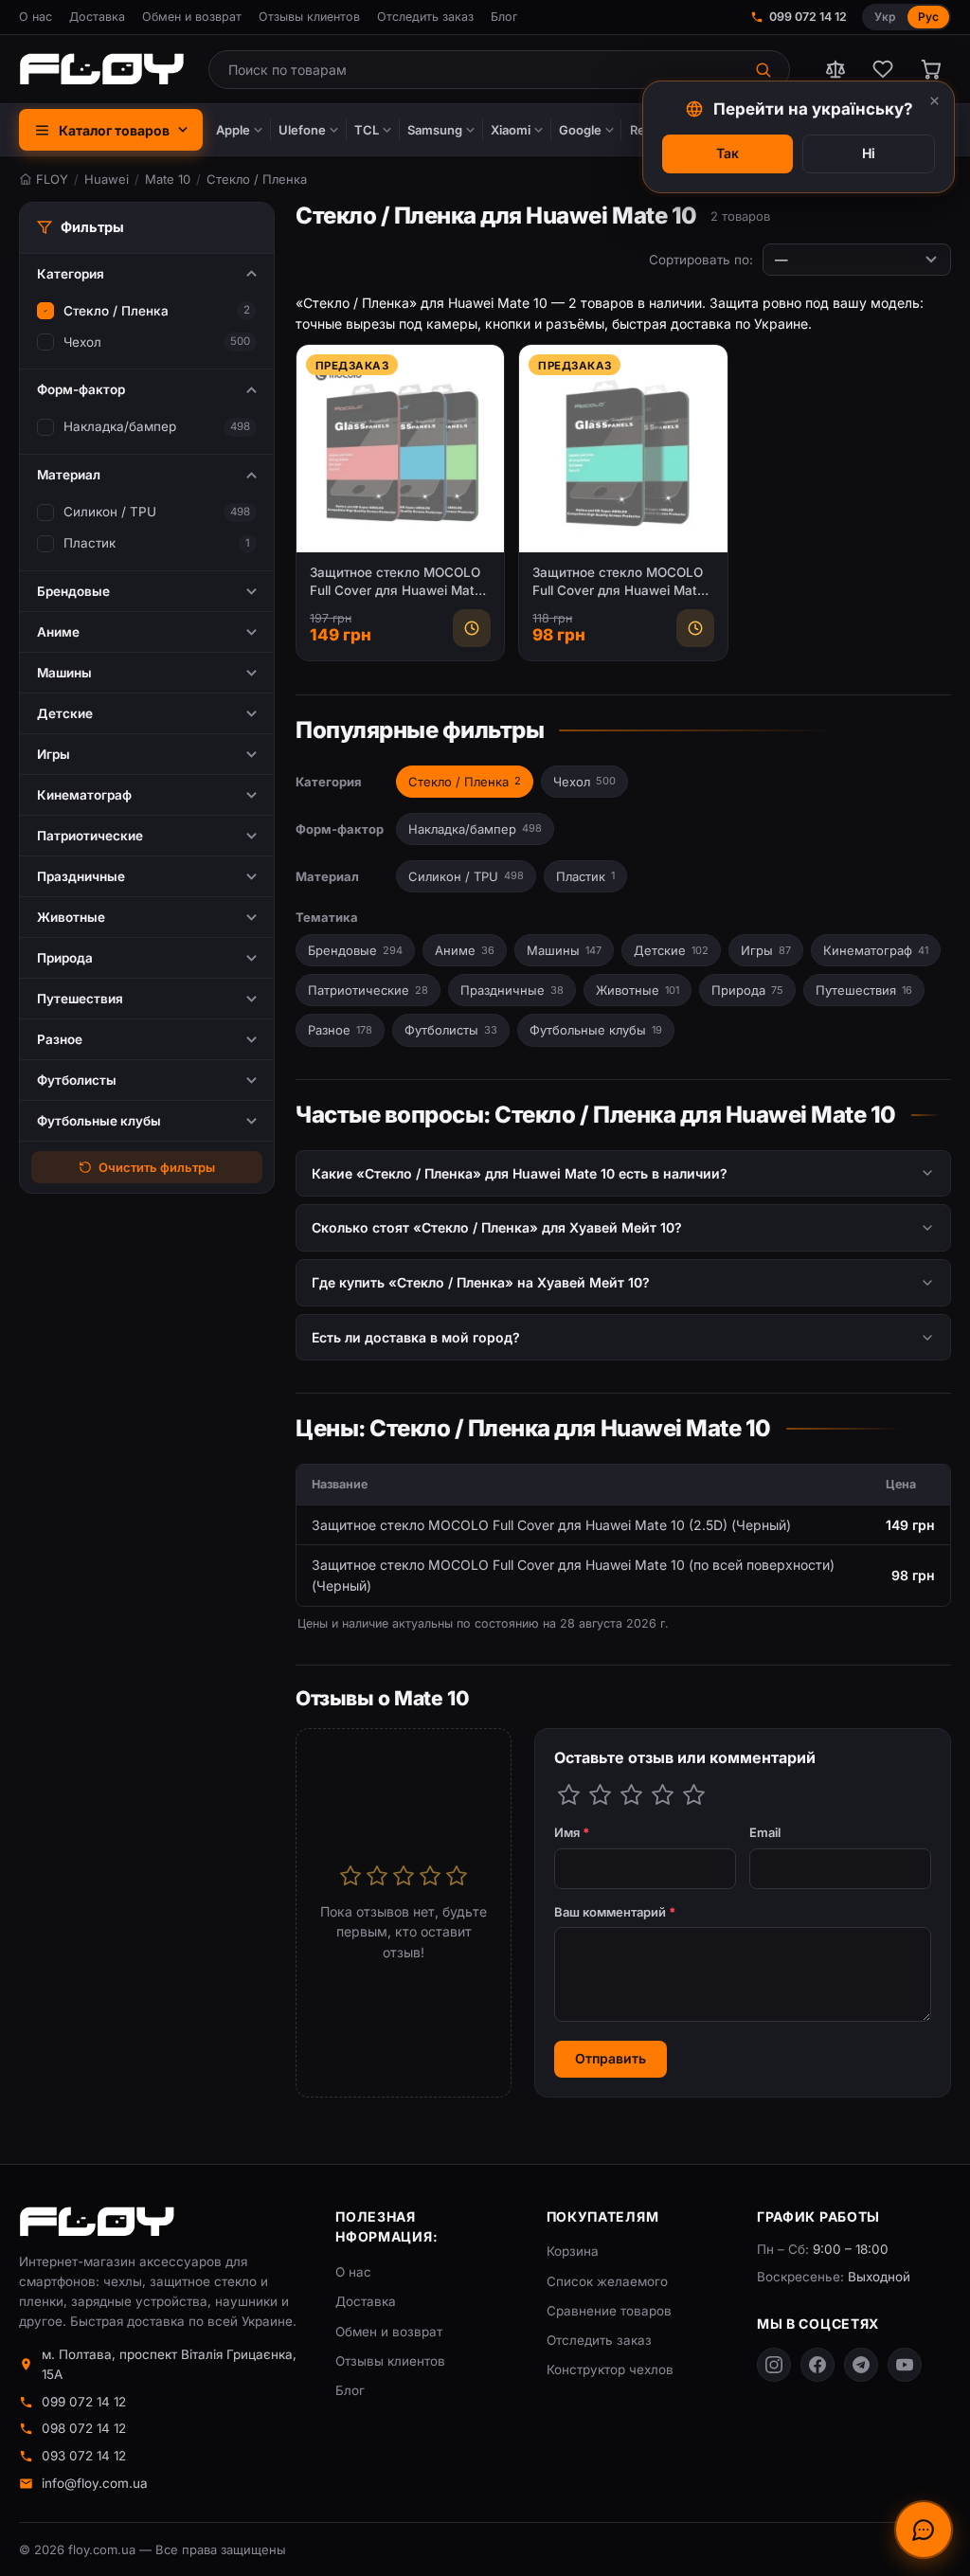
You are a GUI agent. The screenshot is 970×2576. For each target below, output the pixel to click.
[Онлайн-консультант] (924, 2530)
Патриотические (368, 990)
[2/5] (600, 1795)
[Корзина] (930, 69)
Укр (885, 17)
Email (765, 1832)
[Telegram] (861, 2365)
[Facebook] (817, 2365)
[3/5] (631, 1795)
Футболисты (451, 1030)
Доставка (97, 17)
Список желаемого (607, 2281)
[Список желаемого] (883, 69)
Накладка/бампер (120, 426)
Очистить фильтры (157, 1167)
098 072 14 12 (84, 2428)
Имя (572, 1832)
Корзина (573, 2251)
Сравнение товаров (609, 2311)
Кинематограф (876, 950)
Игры (766, 950)
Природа (747, 990)
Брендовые (355, 950)
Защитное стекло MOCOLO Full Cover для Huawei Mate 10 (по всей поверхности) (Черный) (619, 582)
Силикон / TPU (110, 512)
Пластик (90, 543)
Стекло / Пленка (116, 311)
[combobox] (475, 70)
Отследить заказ (425, 17)
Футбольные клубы (596, 1030)
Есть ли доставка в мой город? (416, 1337)
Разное (340, 1030)
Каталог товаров (114, 130)
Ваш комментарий (615, 1912)
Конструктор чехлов (610, 2369)
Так (727, 153)
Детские (671, 950)
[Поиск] (765, 70)
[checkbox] (45, 311)
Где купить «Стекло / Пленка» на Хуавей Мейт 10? (481, 1282)
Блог (504, 17)
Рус (928, 17)
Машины (564, 950)
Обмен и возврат (192, 17)
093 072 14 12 (84, 2456)
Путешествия (864, 990)
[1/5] (569, 1795)
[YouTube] (905, 2365)
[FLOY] (101, 69)
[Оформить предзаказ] (472, 628)
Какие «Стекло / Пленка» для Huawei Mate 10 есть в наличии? (520, 1173)
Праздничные (512, 990)
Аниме (465, 950)
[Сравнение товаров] (835, 69)
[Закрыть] (934, 101)
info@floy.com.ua (95, 2483)
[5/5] (694, 1795)
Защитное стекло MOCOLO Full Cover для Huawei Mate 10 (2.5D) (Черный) (396, 582)
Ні (869, 153)
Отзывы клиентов (309, 17)
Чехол (82, 342)
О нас (36, 17)
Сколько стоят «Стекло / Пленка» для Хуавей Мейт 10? (497, 1227)
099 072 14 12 (808, 17)
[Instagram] (774, 2365)
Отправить (611, 2058)
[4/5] (663, 1795)
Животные (638, 990)
